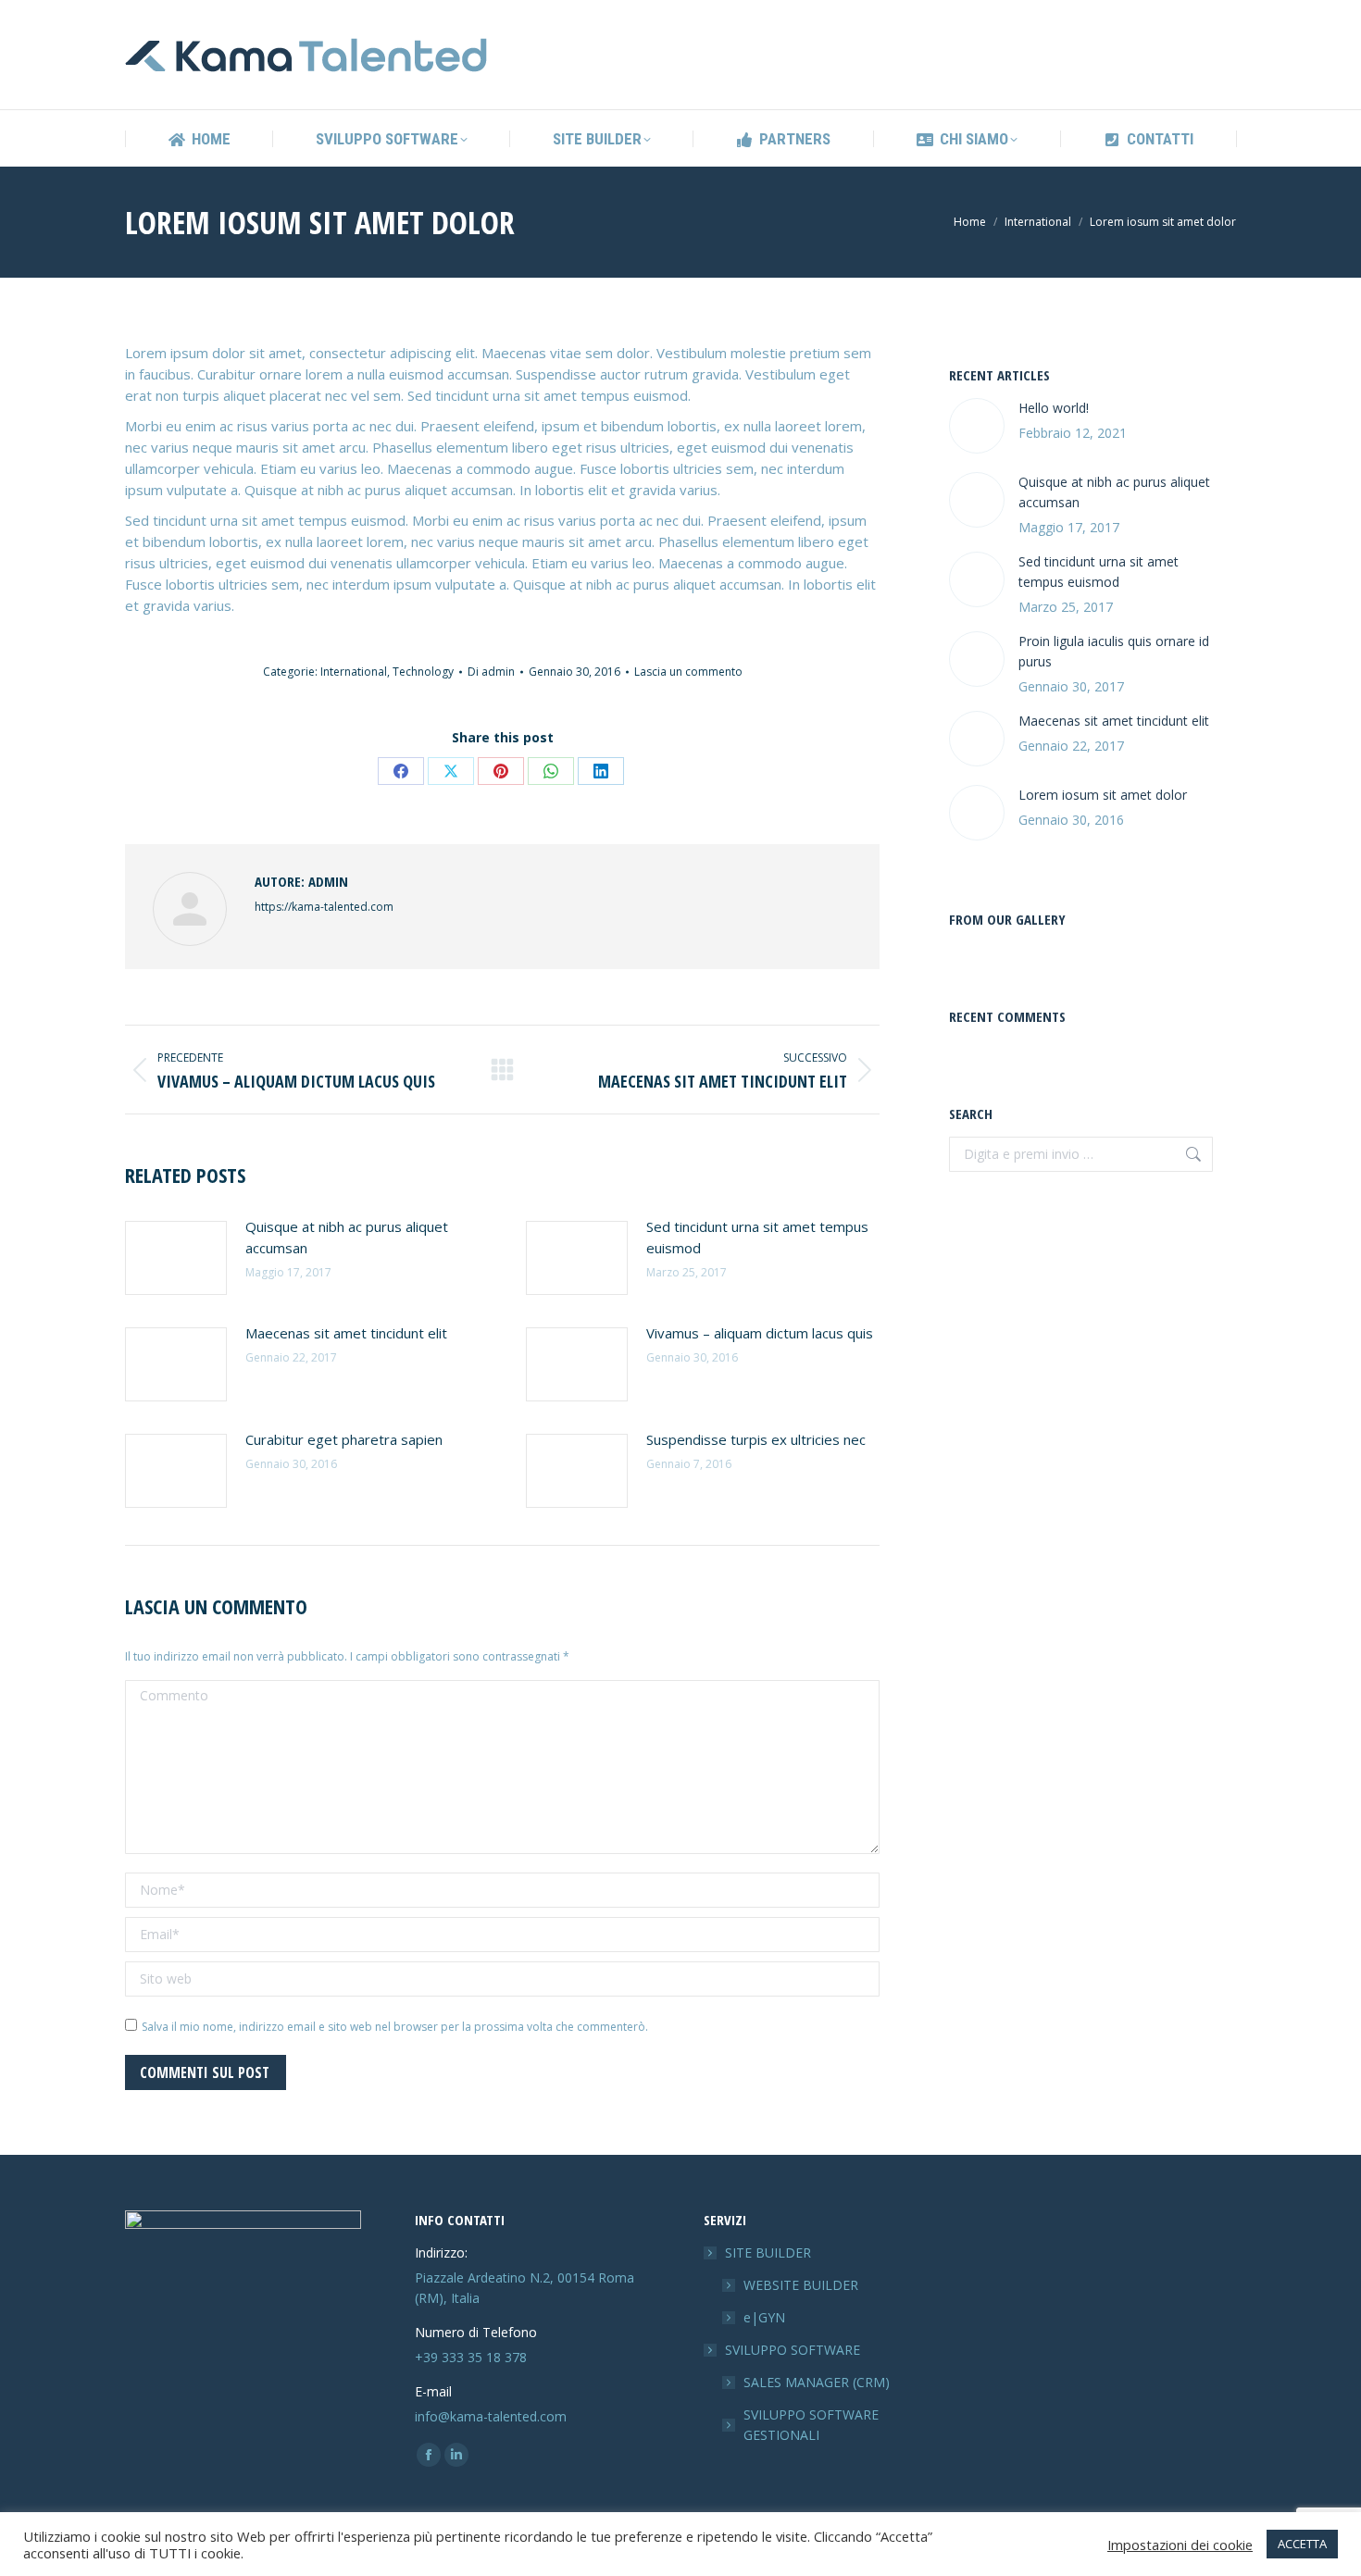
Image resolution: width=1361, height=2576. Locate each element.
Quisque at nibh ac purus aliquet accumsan (347, 1237)
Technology (423, 672)
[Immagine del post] (176, 1258)
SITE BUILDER (768, 2252)
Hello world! (1054, 408)
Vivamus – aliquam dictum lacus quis (760, 1333)
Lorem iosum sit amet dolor (1103, 795)
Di (491, 672)
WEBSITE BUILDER (801, 2285)
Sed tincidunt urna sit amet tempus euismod (757, 1237)
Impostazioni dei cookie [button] (1180, 2545)
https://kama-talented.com (324, 907)
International (354, 672)
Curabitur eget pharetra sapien (344, 1439)
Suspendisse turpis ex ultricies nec (756, 1439)
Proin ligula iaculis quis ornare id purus (1114, 651)
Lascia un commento (688, 672)
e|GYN (764, 2317)
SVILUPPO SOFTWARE (793, 2350)
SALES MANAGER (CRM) (817, 2382)
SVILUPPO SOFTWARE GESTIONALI (811, 2425)
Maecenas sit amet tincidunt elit (346, 1333)
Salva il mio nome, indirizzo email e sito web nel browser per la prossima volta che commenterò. (395, 2027)
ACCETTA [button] (1302, 2544)
